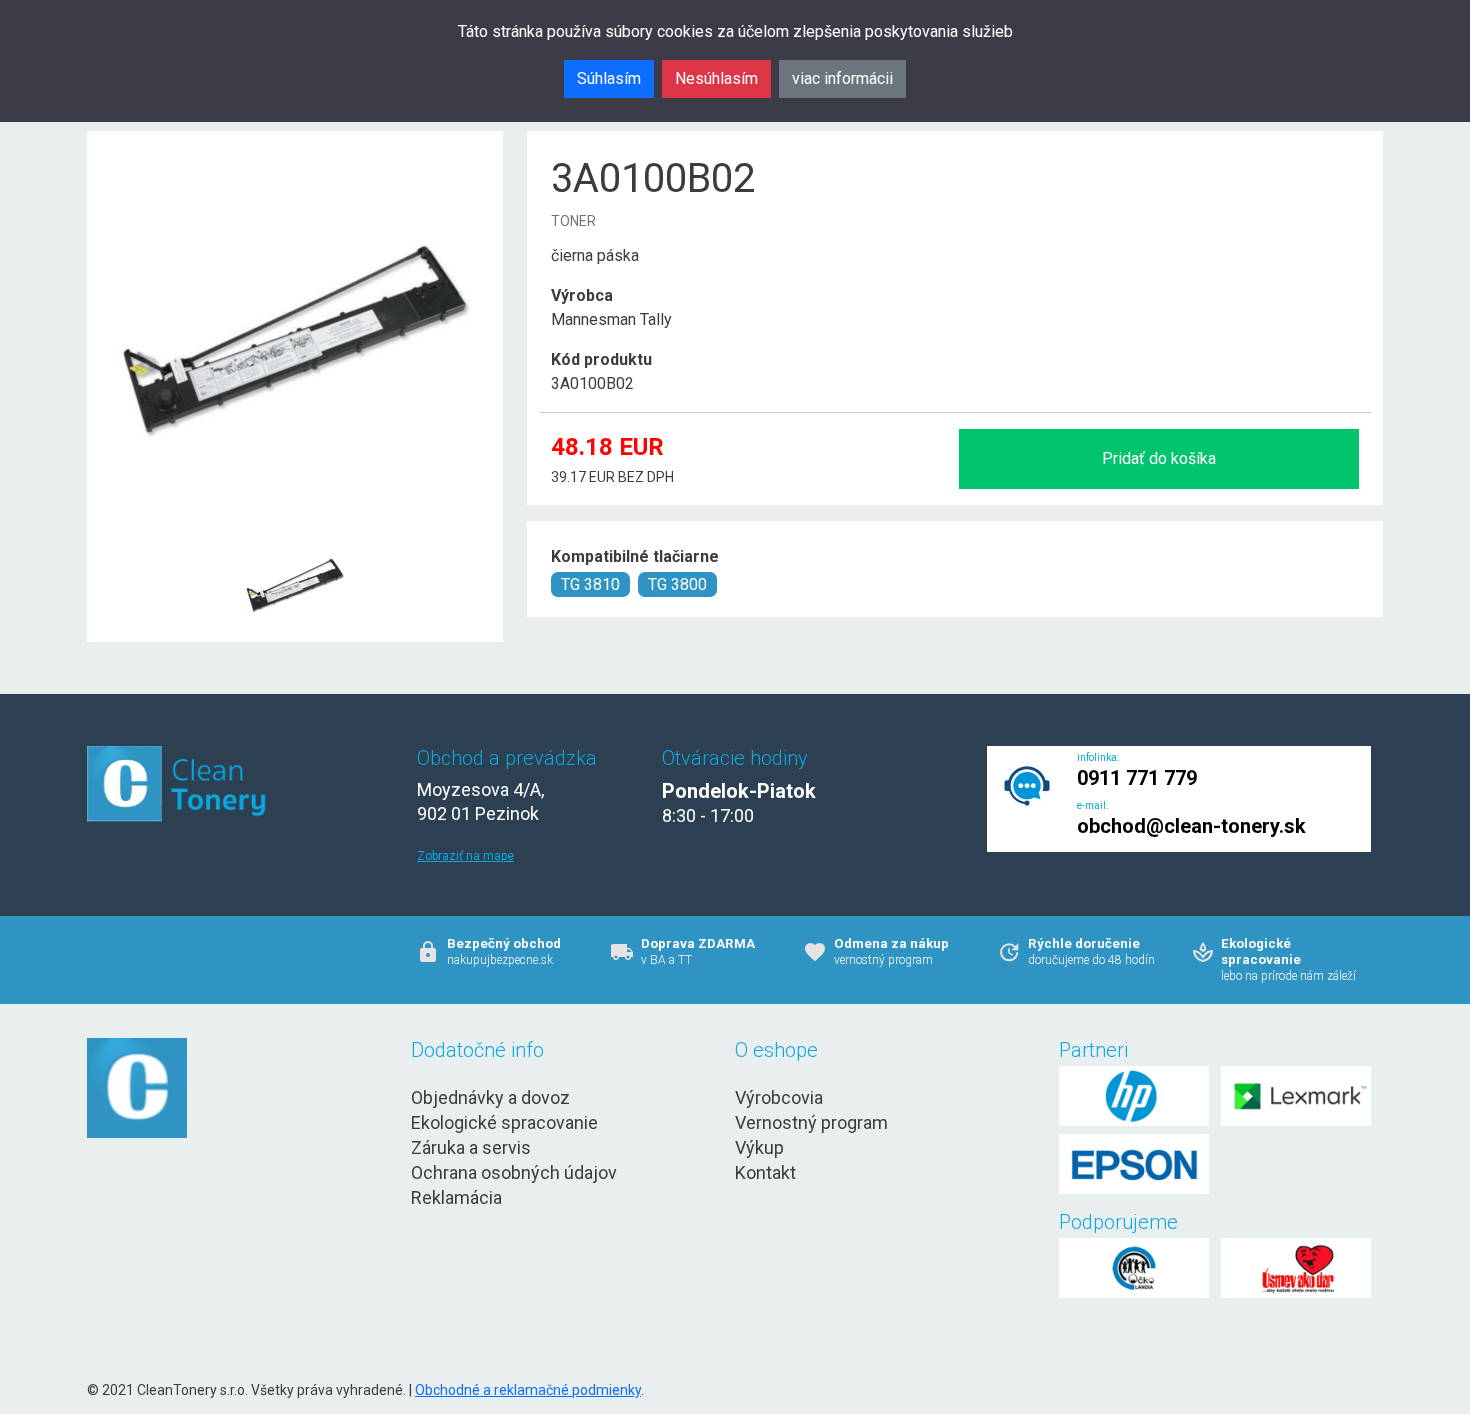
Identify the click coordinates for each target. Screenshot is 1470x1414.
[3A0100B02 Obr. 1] (295, 536)
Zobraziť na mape (465, 856)
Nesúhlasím (716, 78)
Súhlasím (609, 78)
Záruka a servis (471, 1147)
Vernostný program (811, 1122)
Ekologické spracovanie (504, 1122)
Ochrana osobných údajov (514, 1172)
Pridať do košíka (1159, 458)
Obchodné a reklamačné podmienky (528, 1390)
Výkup (759, 1147)
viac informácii (842, 78)
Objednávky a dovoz (490, 1097)
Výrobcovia (779, 1097)
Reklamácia (456, 1197)
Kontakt (765, 1172)
